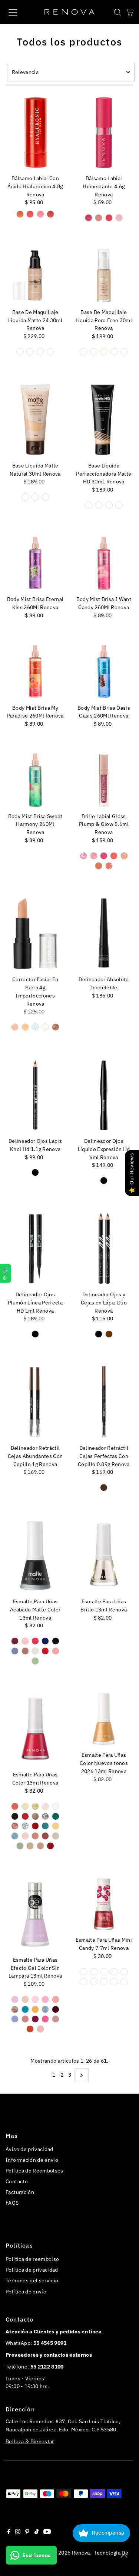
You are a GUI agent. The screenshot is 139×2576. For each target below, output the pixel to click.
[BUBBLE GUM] (114, 1972)
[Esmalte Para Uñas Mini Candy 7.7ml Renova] (104, 1904)
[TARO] (83, 1982)
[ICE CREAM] (104, 1972)
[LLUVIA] (45, 1641)
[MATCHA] (124, 1972)
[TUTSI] (94, 1972)
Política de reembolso (32, 2259)
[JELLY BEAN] (83, 1972)
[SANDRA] (40, 1846)
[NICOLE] (25, 2019)
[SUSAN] (56, 2019)
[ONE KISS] (99, 866)
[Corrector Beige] (15, 1027)
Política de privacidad (32, 2270)
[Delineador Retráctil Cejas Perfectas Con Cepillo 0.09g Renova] (104, 1402)
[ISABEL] (35, 1651)
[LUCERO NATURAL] (25, 1836)
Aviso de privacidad (29, 2149)
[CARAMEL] (20, 214)
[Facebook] (9, 2532)
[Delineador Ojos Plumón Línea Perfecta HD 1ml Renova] (35, 1248)
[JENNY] (56, 2009)
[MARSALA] (45, 1836)
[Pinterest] (27, 2532)
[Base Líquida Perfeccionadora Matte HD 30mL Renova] (104, 420)
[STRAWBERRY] (50, 214)
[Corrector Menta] (35, 1027)
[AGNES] (15, 1806)
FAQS (12, 2203)
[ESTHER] (15, 1826)
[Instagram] (18, 2532)
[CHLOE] (35, 1816)
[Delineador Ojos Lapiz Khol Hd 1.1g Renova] (35, 1095)
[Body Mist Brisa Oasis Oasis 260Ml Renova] (104, 672)
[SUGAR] (114, 1982)
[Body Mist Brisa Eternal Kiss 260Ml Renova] (35, 563)
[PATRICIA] (30, 1846)
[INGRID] (25, 1651)
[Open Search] (118, 12)
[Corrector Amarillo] (25, 1027)
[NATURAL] (30, 352)
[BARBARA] (15, 2009)
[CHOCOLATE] (99, 218)
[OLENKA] (20, 1846)
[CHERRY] (30, 214)
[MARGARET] (45, 1999)
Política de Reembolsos (34, 2171)
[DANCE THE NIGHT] (104, 856)
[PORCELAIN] (124, 352)
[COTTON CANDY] (40, 214)
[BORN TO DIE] (83, 856)
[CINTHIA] (25, 2009)
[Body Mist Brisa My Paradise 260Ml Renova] (35, 672)
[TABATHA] (30, 2029)
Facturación (20, 2192)
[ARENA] (45, 497)
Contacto (17, 2181)
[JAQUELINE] (45, 1651)
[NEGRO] (35, 1172)
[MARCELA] (35, 1836)
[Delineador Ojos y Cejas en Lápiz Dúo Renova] (104, 1248)
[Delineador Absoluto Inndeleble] (104, 933)
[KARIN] (56, 1651)
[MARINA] (35, 1661)
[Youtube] (47, 2532)
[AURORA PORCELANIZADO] (56, 1806)
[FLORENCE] (15, 1651)
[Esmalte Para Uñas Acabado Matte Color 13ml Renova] (35, 1555)
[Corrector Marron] (56, 1027)
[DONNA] (45, 1816)
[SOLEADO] (50, 352)
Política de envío (26, 2292)
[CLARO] (20, 352)
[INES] (45, 2009)
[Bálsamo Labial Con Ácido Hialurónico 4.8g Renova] (35, 132)
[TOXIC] (109, 866)
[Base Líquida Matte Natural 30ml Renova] (35, 420)
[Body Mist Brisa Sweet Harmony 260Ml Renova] (35, 780)
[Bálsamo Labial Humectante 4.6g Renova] (104, 132)
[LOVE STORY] (124, 856)
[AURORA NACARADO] (45, 1806)
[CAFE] (109, 1334)
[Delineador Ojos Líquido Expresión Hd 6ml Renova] (104, 1095)
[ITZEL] (35, 1641)
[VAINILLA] (119, 218)
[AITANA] (15, 1641)
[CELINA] (25, 1816)
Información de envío (32, 2160)
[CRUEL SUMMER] (94, 856)
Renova (81, 2553)
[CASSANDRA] (15, 1816)
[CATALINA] (56, 1641)
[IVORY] (104, 352)
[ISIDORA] (25, 1641)
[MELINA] (15, 2019)
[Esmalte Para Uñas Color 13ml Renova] (35, 1728)
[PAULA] (35, 2019)
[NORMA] (56, 1999)
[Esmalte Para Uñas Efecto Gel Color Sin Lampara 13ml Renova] (35, 1914)
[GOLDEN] (83, 352)
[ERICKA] (35, 2009)
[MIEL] (40, 352)
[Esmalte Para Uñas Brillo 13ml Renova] (104, 1555)
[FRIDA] (35, 1826)
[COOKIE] (104, 1982)
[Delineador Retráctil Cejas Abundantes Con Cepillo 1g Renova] (35, 1402)
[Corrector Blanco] (45, 1027)
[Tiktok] (37, 2532)
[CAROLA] (25, 1999)
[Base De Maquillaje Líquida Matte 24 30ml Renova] (35, 276)
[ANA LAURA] (35, 1806)
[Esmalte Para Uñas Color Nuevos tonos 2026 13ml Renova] (104, 1719)
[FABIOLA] (25, 1826)
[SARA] (45, 2019)
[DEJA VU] (114, 856)
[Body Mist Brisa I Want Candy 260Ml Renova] (104, 563)
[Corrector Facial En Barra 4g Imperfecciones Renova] (35, 933)
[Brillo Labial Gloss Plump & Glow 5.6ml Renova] (104, 780)
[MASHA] (56, 1836)
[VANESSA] (40, 2029)
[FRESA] (109, 218)
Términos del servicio (32, 2280)
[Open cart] (130, 12)
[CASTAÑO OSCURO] (104, 1488)
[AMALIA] (25, 1806)
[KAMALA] (35, 1999)
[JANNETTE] (56, 1826)
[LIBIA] (15, 1836)
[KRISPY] (124, 1982)
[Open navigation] (19, 12)
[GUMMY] (94, 1982)
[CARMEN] (15, 1999)
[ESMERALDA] (56, 1816)
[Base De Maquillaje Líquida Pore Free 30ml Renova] (104, 276)
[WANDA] (50, 1846)
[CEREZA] (89, 218)
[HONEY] (94, 352)
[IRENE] (45, 1826)
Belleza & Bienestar (30, 2441)
